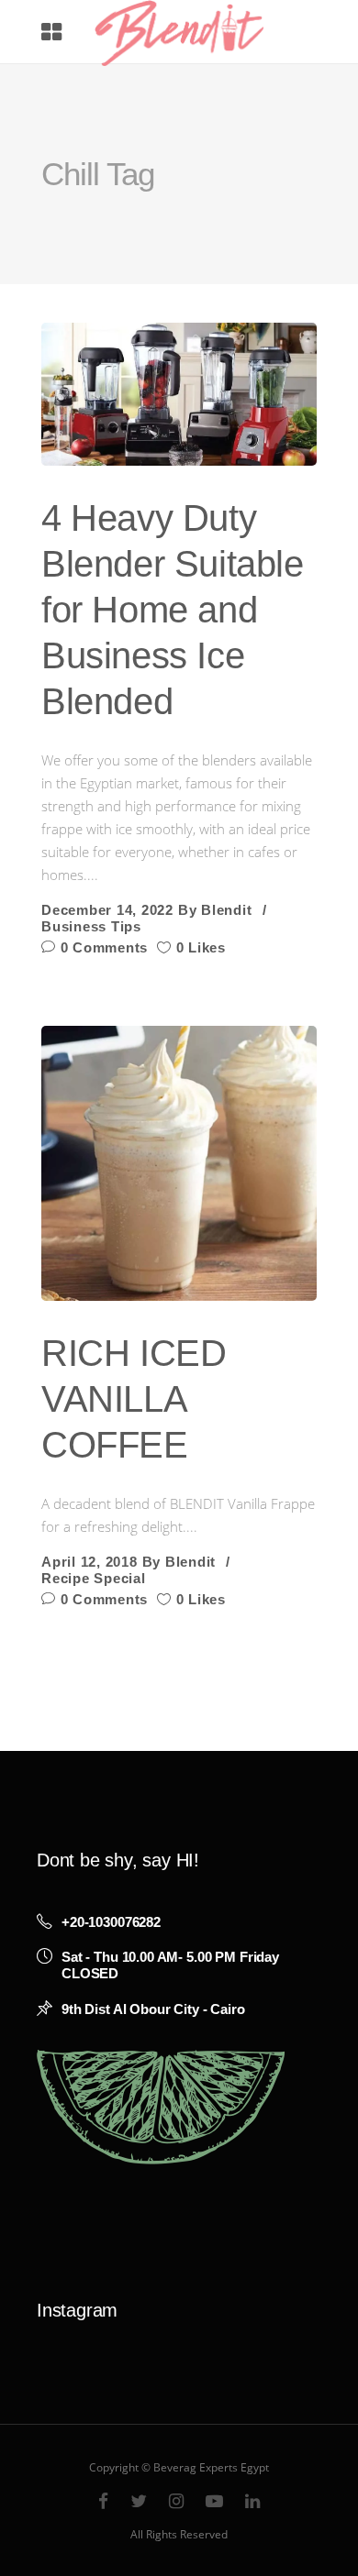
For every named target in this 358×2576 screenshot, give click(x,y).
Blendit (226, 910)
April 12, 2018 (89, 1562)
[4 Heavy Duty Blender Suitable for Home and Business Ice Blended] (179, 394)
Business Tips (91, 926)
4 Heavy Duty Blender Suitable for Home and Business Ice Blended (173, 610)
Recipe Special (94, 1578)
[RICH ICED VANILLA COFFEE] (179, 1163)
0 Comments (102, 947)
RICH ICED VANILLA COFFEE (134, 1399)
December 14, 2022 (107, 910)
